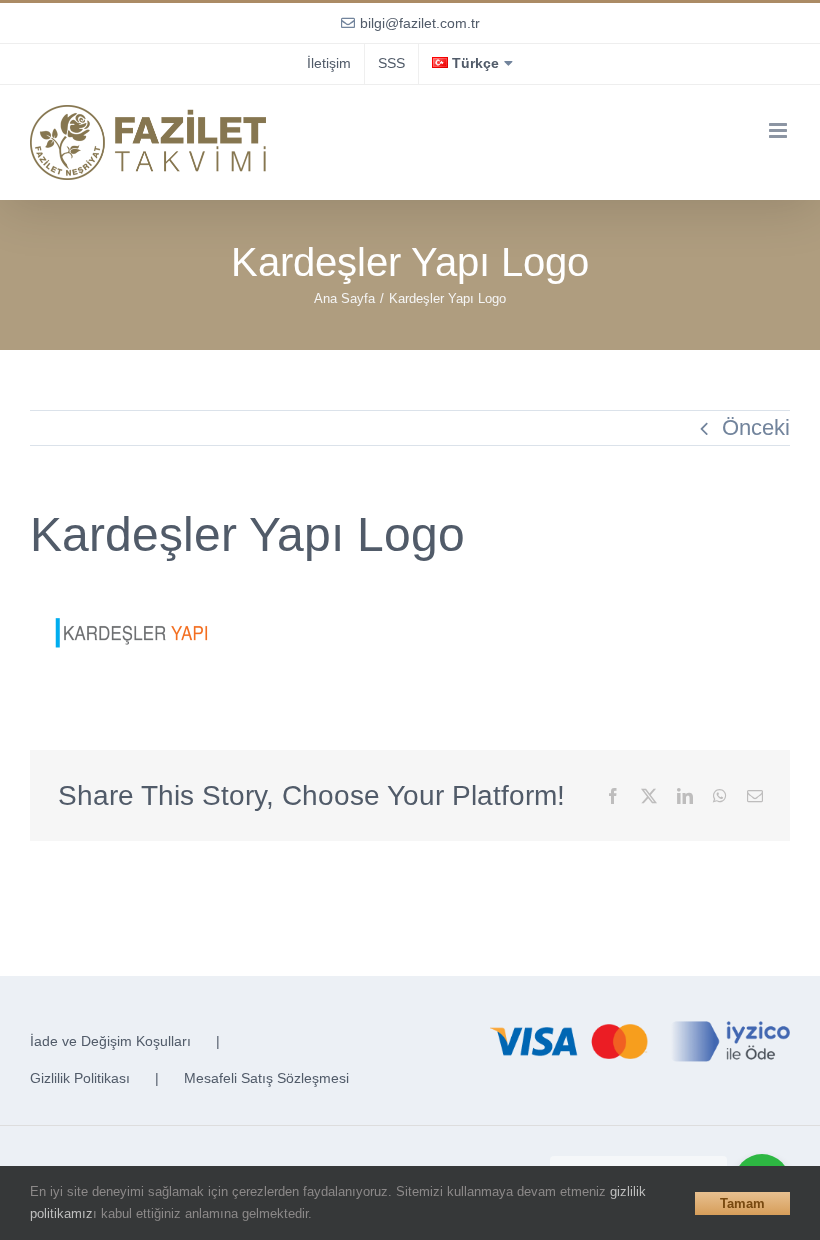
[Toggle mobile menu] (779, 130)
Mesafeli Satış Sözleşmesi (266, 1078)
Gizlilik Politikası (80, 1078)
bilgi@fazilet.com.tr (420, 23)
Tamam (742, 1203)
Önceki (756, 427)
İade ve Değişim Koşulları (110, 1041)
